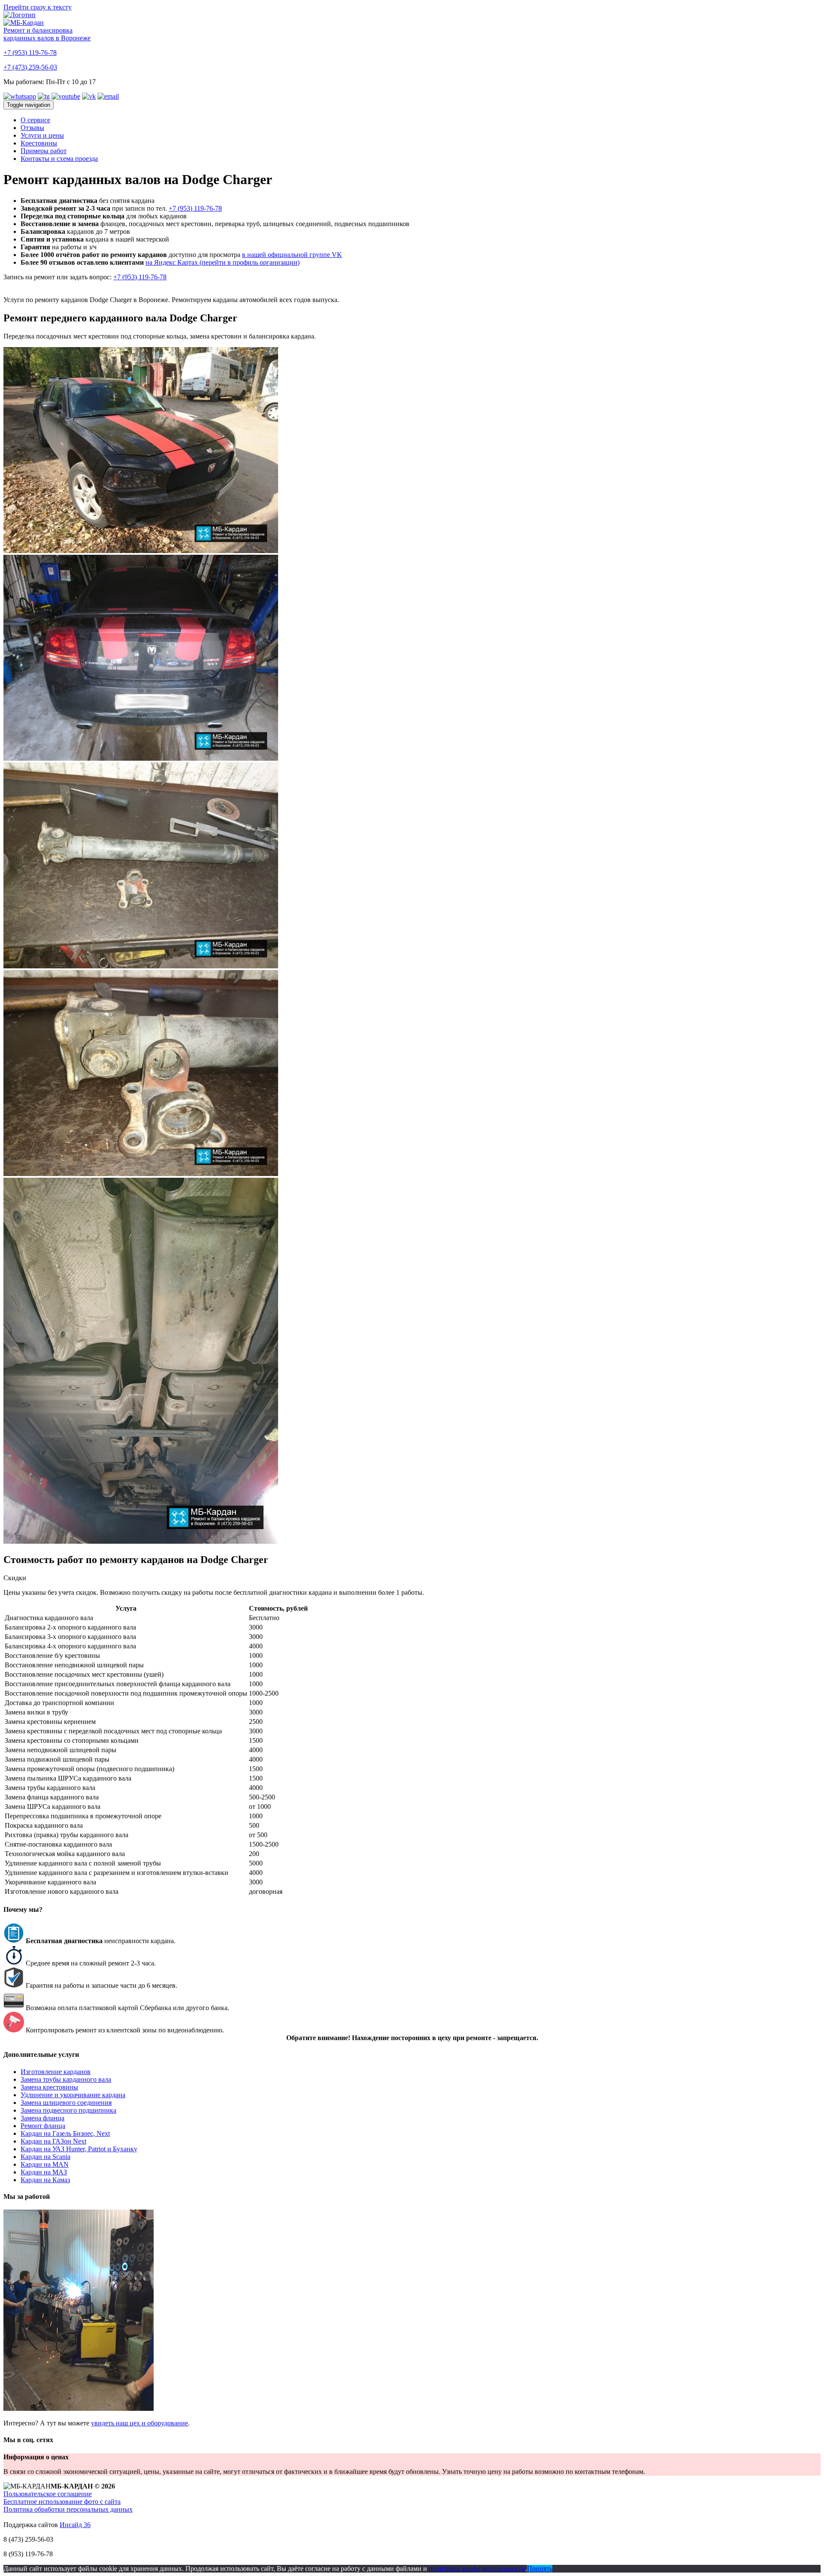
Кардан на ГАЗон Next (53, 2141)
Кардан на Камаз (45, 2180)
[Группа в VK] (89, 96)
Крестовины (39, 143)
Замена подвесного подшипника (68, 2110)
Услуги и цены (42, 135)
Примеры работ (44, 151)
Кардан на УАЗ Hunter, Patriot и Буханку (79, 2149)
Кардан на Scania (45, 2157)
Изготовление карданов (56, 2072)
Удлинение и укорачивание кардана (73, 2095)
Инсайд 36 (75, 2525)
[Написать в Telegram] (44, 96)
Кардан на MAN (45, 2164)
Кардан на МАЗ (44, 2172)
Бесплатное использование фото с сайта (62, 2502)
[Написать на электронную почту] (108, 96)
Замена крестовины (49, 2087)
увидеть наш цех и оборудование (139, 2423)
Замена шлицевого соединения (66, 2103)
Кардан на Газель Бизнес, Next (65, 2133)
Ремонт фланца (43, 2126)
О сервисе (35, 120)
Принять (540, 2568)
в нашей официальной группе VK (292, 255)
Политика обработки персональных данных (68, 2509)
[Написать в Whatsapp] (20, 96)
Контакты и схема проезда (59, 159)
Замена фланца (42, 2118)
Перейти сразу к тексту (38, 7)
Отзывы (32, 128)
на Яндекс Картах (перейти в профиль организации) (223, 262)
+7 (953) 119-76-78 (30, 53)
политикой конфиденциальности (477, 2568)
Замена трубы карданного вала (66, 2079)
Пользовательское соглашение (48, 2494)
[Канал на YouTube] (66, 96)
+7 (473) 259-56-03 (30, 67)
